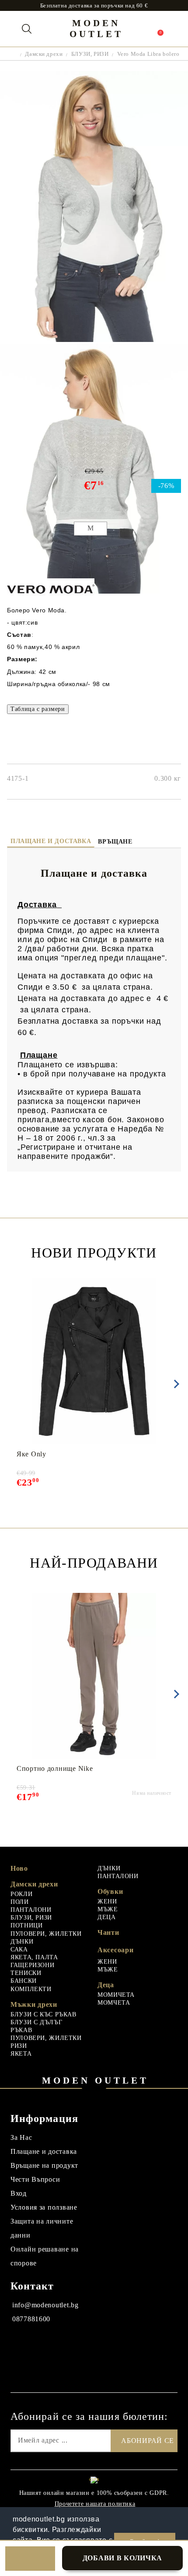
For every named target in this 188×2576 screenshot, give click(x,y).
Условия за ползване (44, 2207)
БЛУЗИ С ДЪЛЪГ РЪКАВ (36, 2026)
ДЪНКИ (22, 1942)
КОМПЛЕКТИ (31, 1989)
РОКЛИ (21, 1894)
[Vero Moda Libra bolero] (94, 340)
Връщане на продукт (44, 2165)
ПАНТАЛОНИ (31, 1910)
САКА (19, 1949)
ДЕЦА (107, 1917)
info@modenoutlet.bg (45, 2305)
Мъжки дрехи (34, 2004)
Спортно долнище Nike (55, 1768)
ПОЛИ (20, 1902)
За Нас (21, 2137)
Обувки (110, 1891)
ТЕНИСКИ (26, 1973)
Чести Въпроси (35, 2179)
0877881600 (31, 2319)
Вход (19, 2193)
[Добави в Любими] (30, 2559)
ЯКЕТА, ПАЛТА (34, 1957)
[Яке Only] (94, 1361)
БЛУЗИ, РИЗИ (90, 54)
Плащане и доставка (51, 841)
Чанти (108, 1932)
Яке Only (31, 1454)
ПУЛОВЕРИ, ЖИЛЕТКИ (46, 1934)
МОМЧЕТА (114, 2003)
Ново (19, 1868)
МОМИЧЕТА (116, 1995)
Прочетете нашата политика (95, 2504)
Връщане (115, 842)
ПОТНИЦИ (26, 1925)
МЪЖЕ (108, 1909)
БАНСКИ (24, 1981)
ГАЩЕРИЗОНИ (32, 1965)
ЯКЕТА (21, 2054)
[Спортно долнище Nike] (94, 1676)
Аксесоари (115, 1950)
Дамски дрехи (44, 54)
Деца (106, 1985)
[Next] (175, 1384)
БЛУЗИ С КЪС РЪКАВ (44, 2014)
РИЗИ (19, 2046)
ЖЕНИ (107, 1901)
